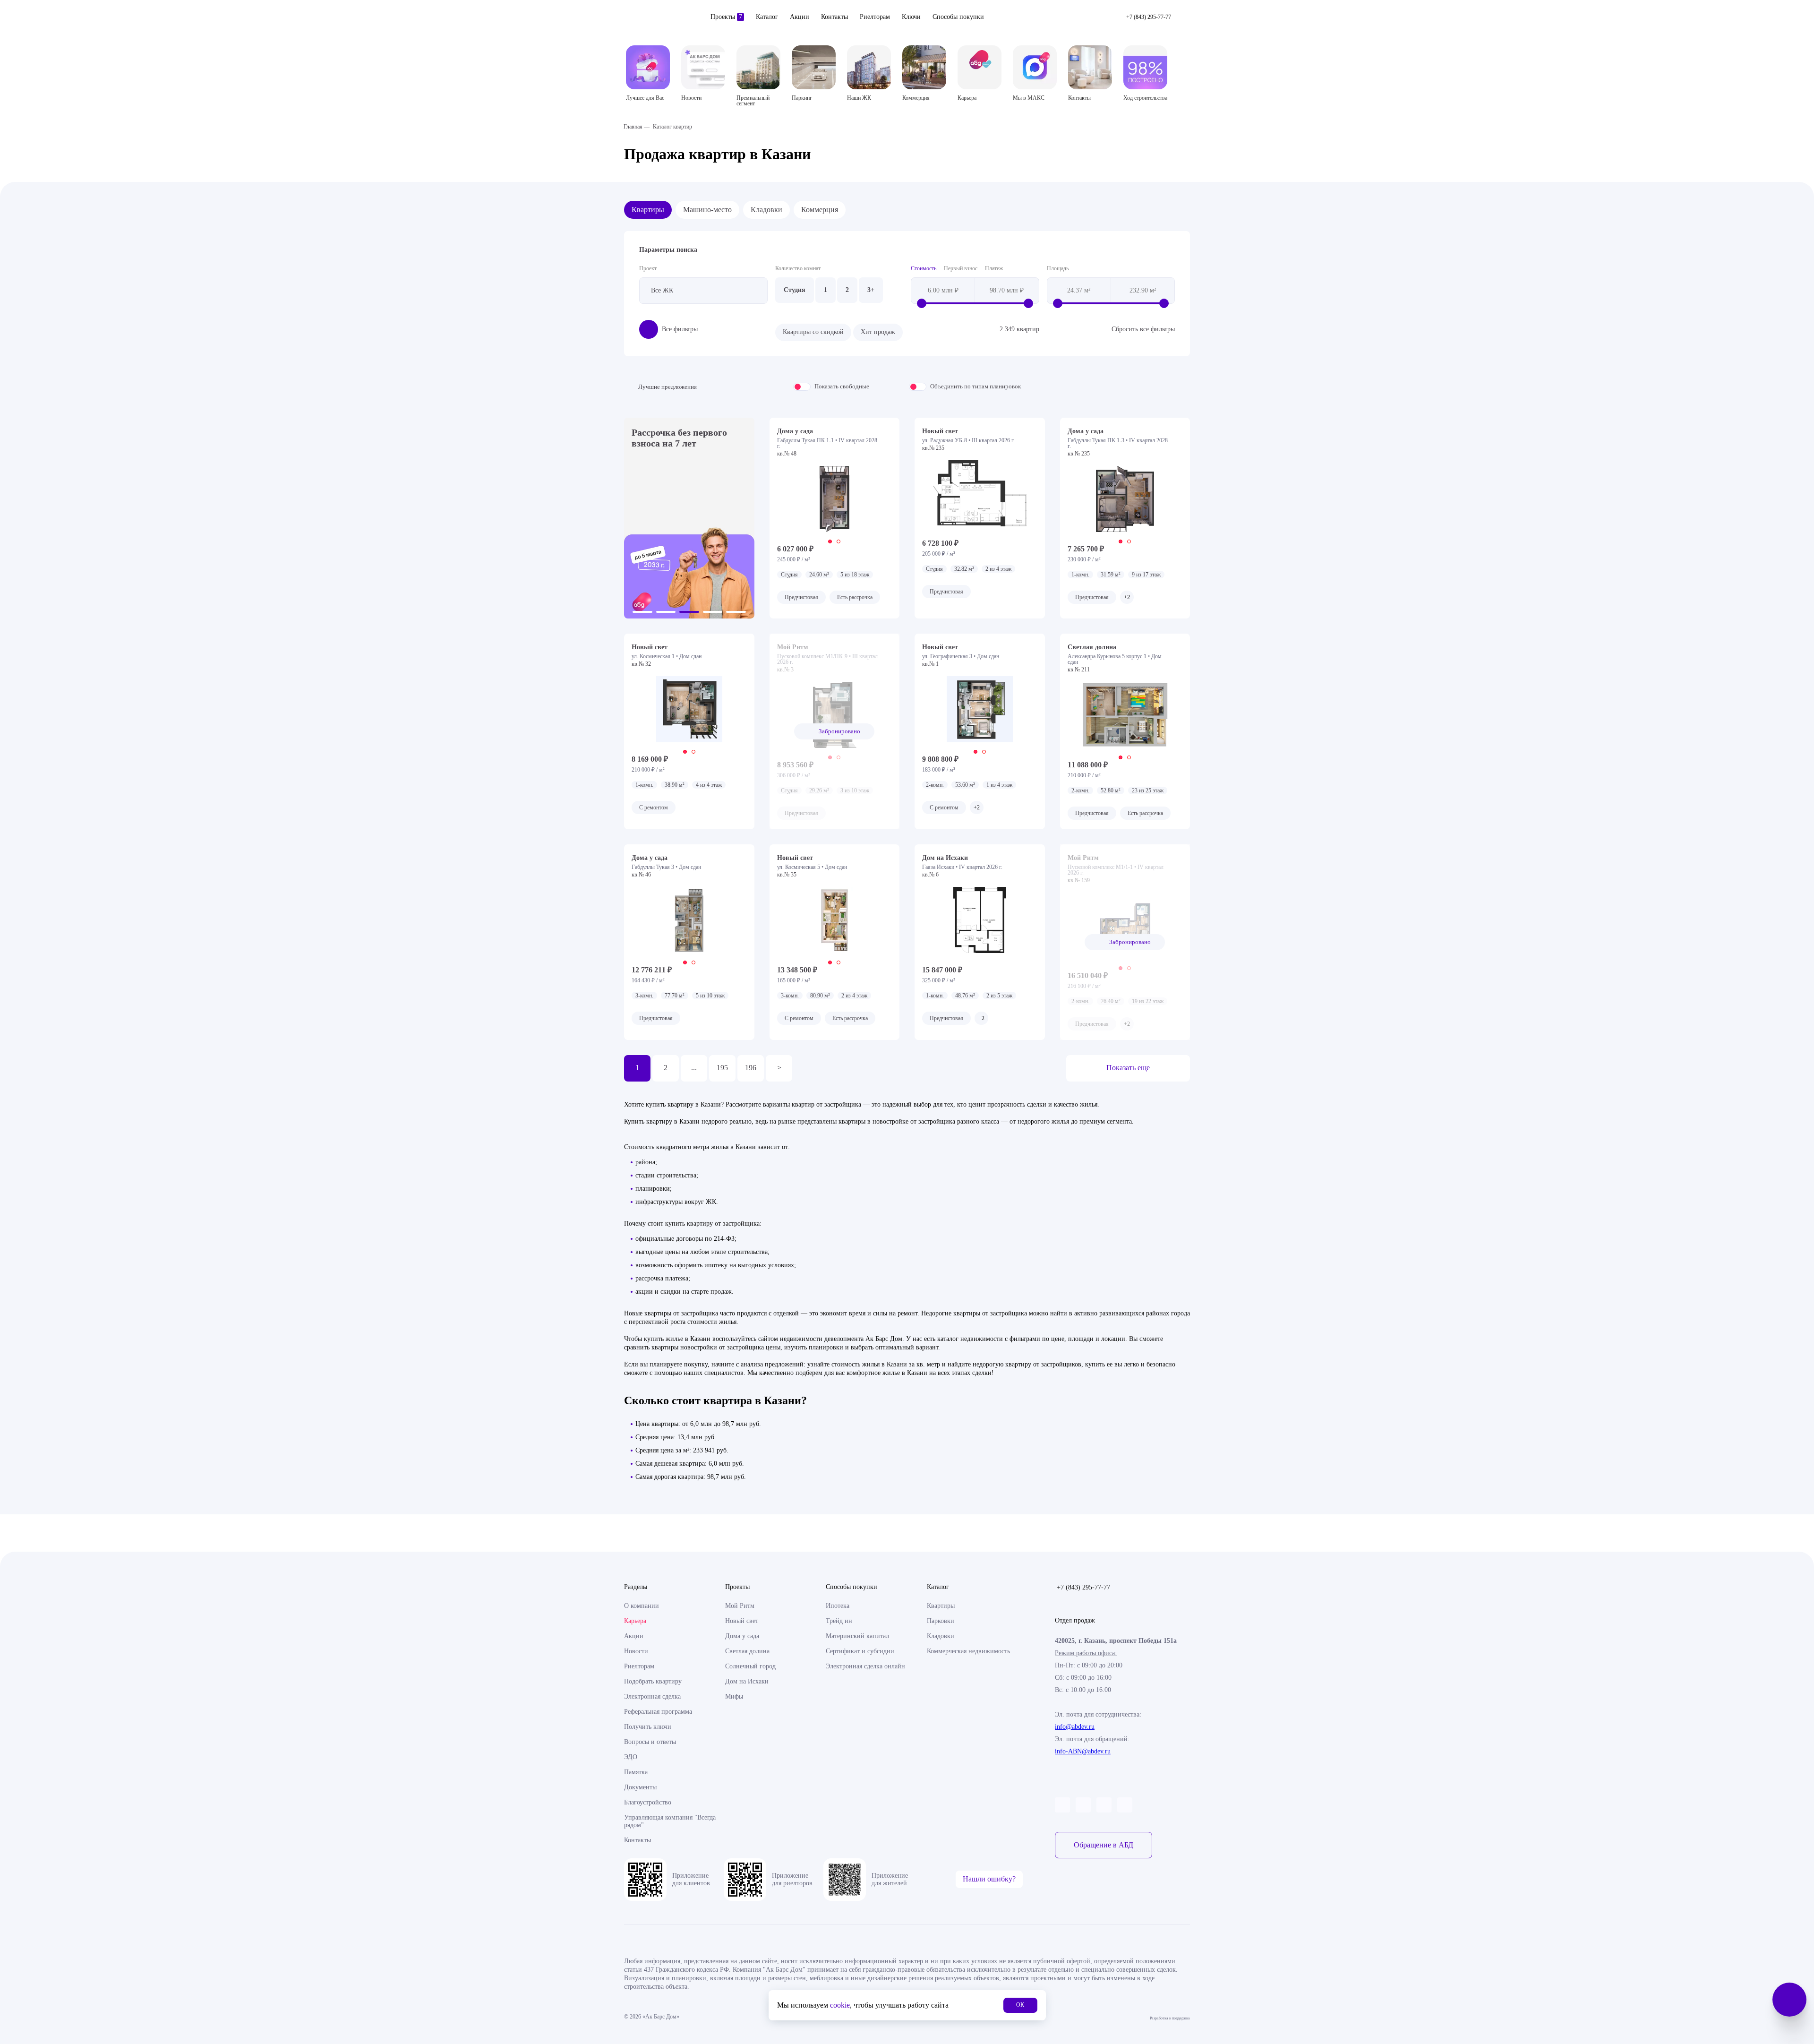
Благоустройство (648, 1802)
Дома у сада (742, 1636)
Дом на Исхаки (747, 1681)
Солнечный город (750, 1666)
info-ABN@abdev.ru (1083, 1751)
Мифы (734, 1696)
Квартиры (648, 210)
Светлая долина (747, 1651)
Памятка (636, 1772)
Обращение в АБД (1104, 1845)
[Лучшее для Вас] (648, 67)
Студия (795, 290)
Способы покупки (958, 17)
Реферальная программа (658, 1712)
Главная (633, 127)
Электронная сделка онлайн (865, 1666)
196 (751, 1068)
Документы (640, 1787)
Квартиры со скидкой (813, 332)
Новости (636, 1651)
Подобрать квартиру (653, 1681)
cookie (840, 2005)
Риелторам (875, 17)
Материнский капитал (857, 1636)
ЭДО (631, 1757)
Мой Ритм (740, 1606)
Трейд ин (839, 1621)
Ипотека (838, 1606)
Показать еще (1128, 1068)
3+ (871, 290)
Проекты (726, 17)
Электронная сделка (652, 1696)
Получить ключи (648, 1727)
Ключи (911, 17)
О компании (642, 1606)
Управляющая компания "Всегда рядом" (670, 1821)
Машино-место (707, 210)
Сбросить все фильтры (1143, 329)
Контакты (834, 17)
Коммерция (820, 210)
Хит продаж (878, 332)
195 (722, 1068)
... (694, 1068)
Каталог (767, 17)
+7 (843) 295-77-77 (1083, 1587)
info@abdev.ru (1075, 1727)
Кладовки (766, 210)
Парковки (941, 1621)
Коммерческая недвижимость (968, 1651)
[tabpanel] (835, 499)
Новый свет (742, 1621)
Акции (800, 17)
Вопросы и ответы (650, 1742)
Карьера (635, 1621)
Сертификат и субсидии (860, 1651)
